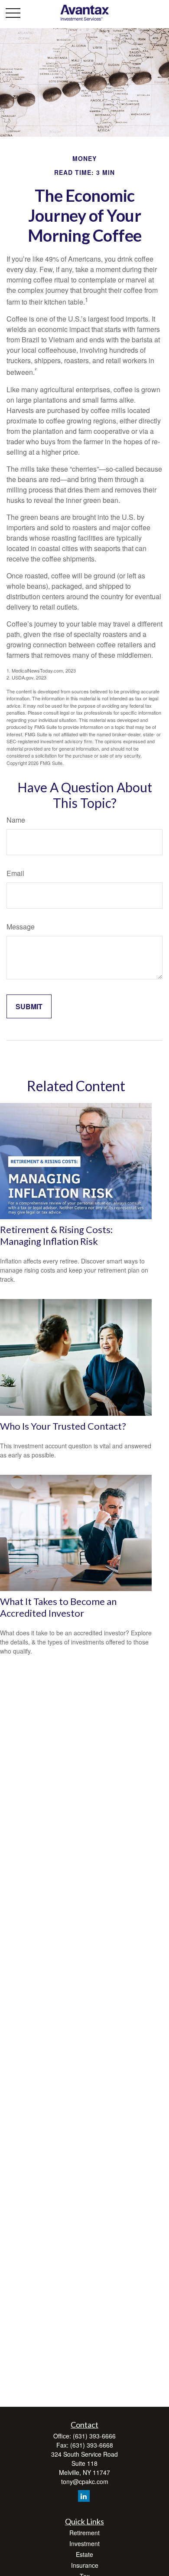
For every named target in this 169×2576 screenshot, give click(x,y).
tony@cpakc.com (85, 2481)
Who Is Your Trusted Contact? (63, 1426)
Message (21, 927)
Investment (84, 2543)
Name (16, 820)
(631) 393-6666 (94, 2436)
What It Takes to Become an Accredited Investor (58, 1607)
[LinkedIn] (84, 2496)
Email (15, 873)
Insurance (85, 2565)
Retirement (84, 2533)
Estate (84, 2554)
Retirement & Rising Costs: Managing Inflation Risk (56, 1235)
